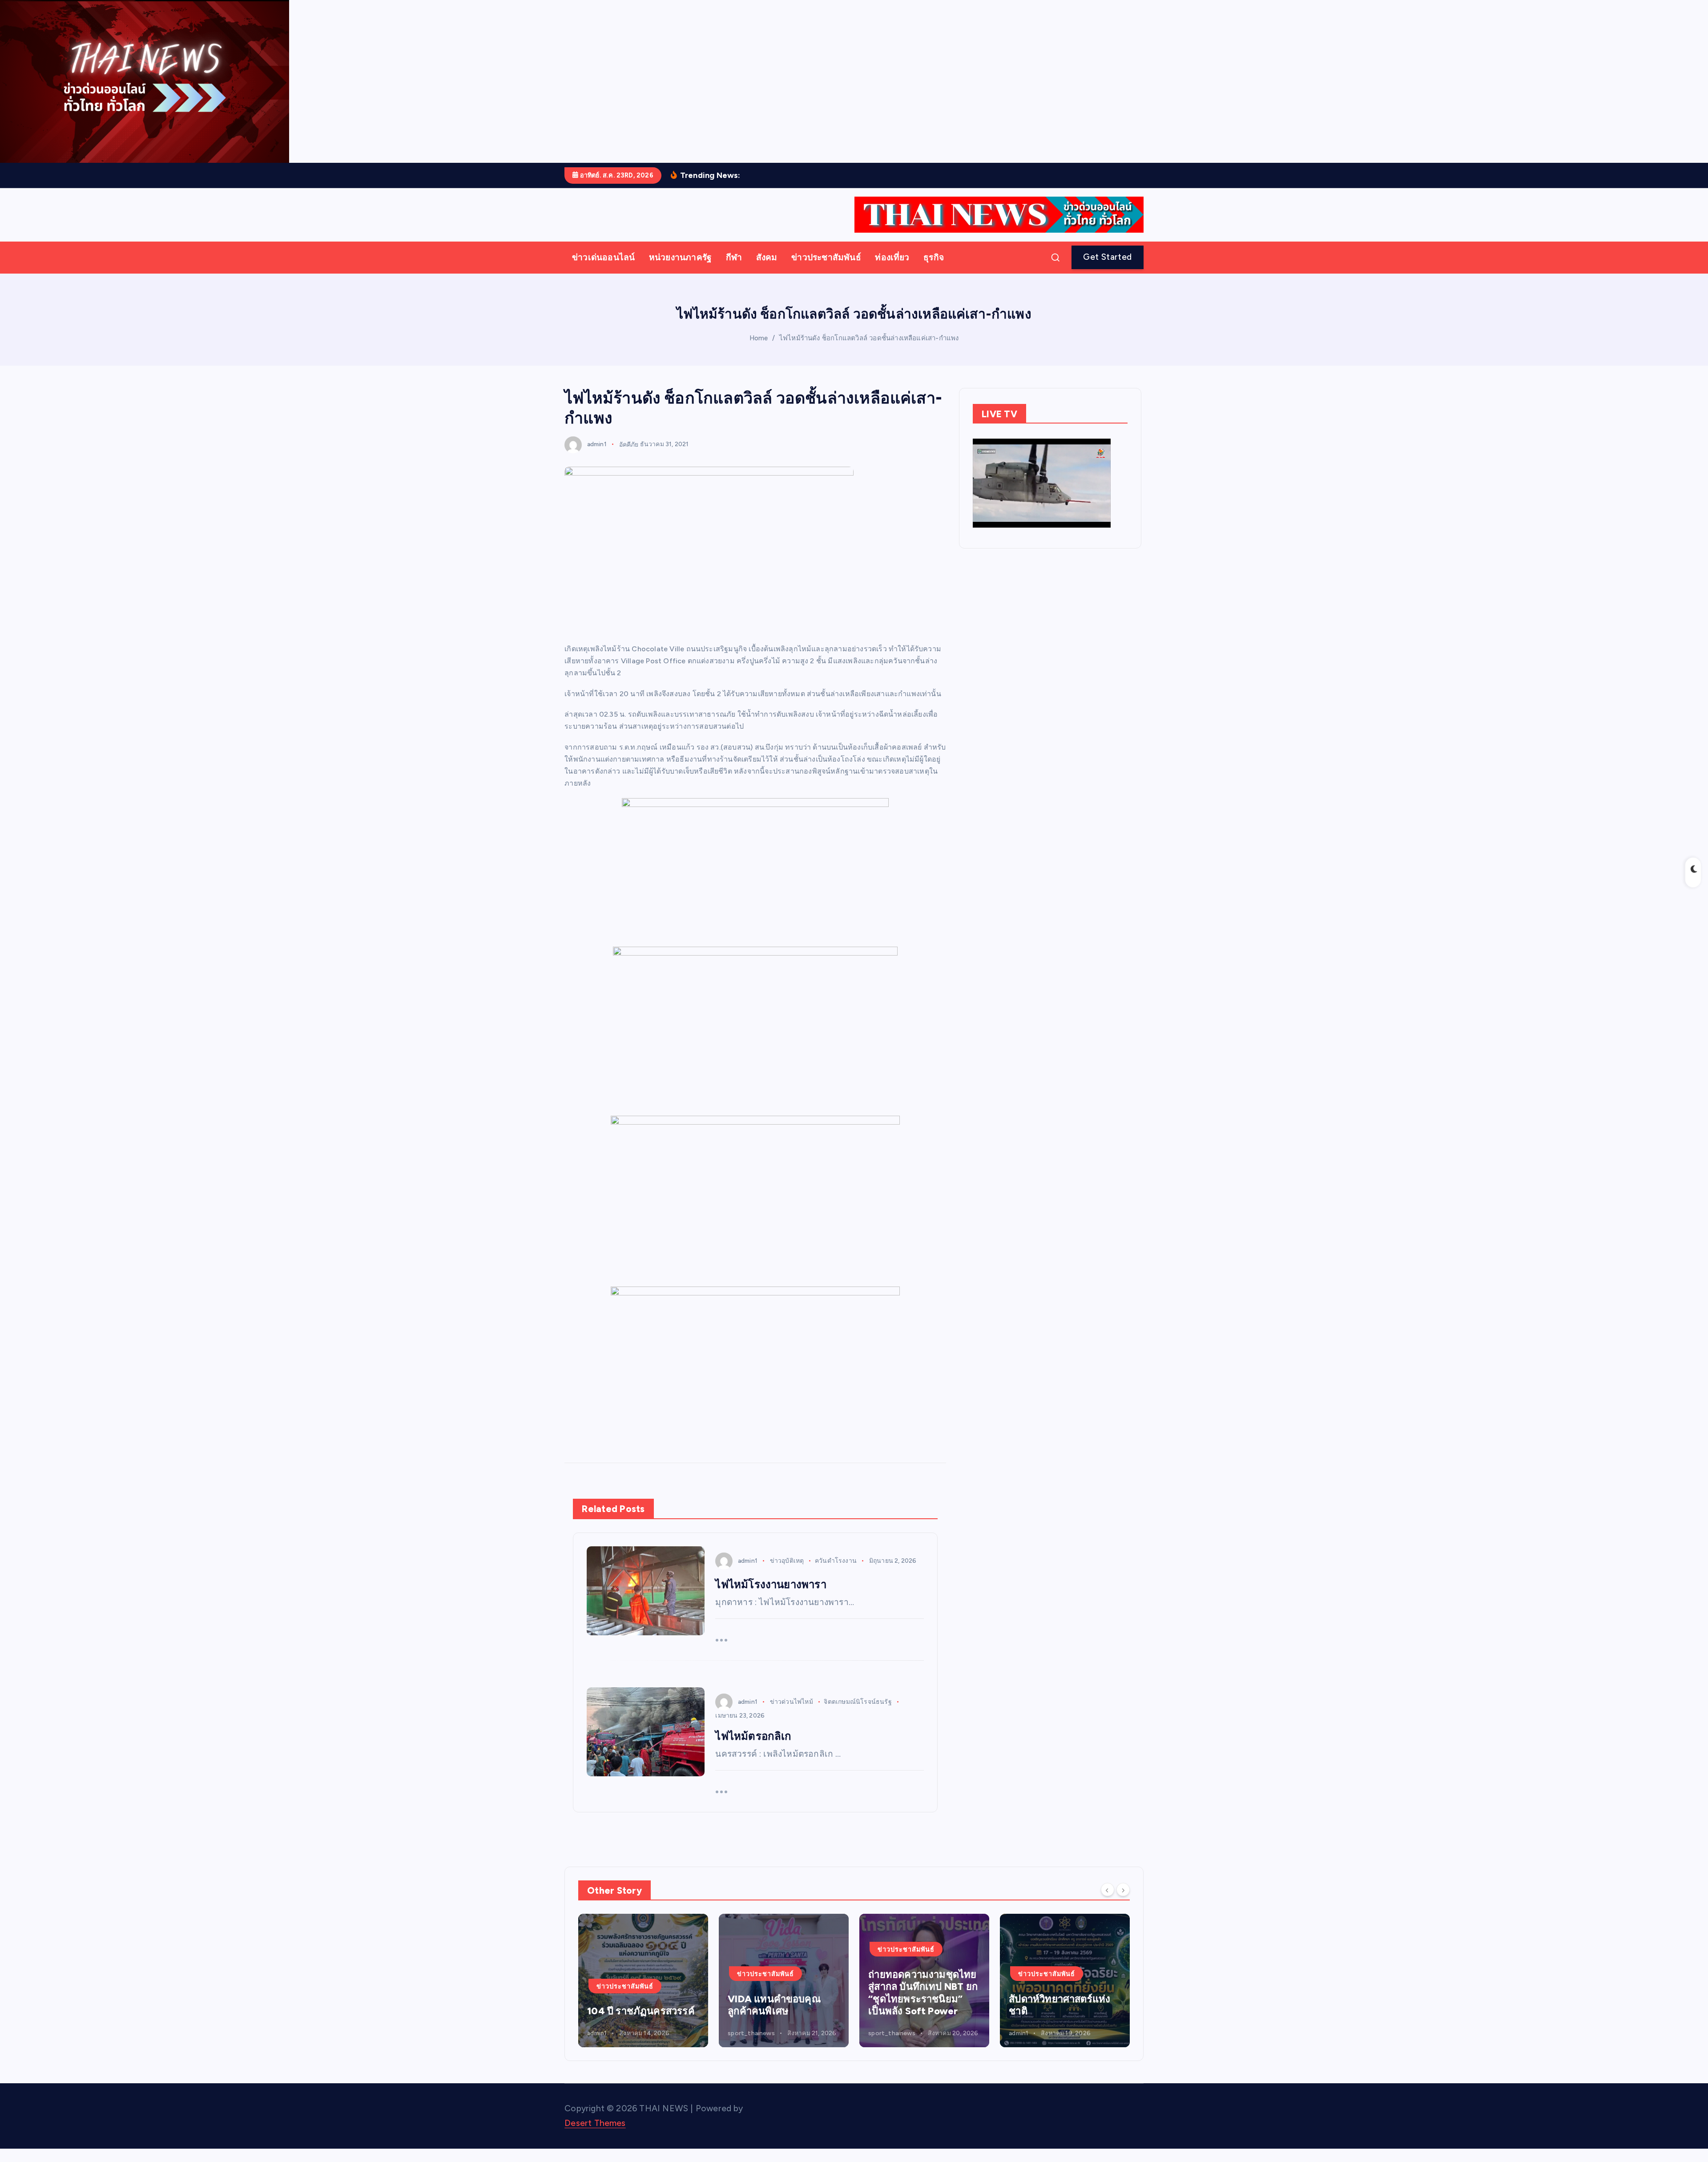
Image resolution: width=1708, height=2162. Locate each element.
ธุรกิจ (934, 257)
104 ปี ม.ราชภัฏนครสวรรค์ (931, 2005)
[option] (671, 1980)
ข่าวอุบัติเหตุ (787, 1561)
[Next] (1123, 1890)
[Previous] (1108, 1890)
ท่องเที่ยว (892, 257)
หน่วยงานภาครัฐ (680, 257)
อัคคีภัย (629, 444)
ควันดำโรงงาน (836, 1561)
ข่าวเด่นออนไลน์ (603, 257)
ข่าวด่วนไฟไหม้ (792, 1702)
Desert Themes (595, 2123)
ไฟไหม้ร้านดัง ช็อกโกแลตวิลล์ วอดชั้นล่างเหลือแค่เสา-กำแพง (869, 338)
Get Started (1107, 257)
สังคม (767, 257)
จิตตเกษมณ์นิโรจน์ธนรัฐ (858, 1702)
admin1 (597, 444)
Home (759, 338)
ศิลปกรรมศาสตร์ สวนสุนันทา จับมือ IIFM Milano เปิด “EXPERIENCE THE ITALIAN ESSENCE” (1086, 1987)
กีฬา (734, 257)
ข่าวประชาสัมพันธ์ (826, 257)
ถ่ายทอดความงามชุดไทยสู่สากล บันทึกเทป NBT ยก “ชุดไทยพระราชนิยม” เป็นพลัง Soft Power (670, 1993)
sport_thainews (639, 2033)
